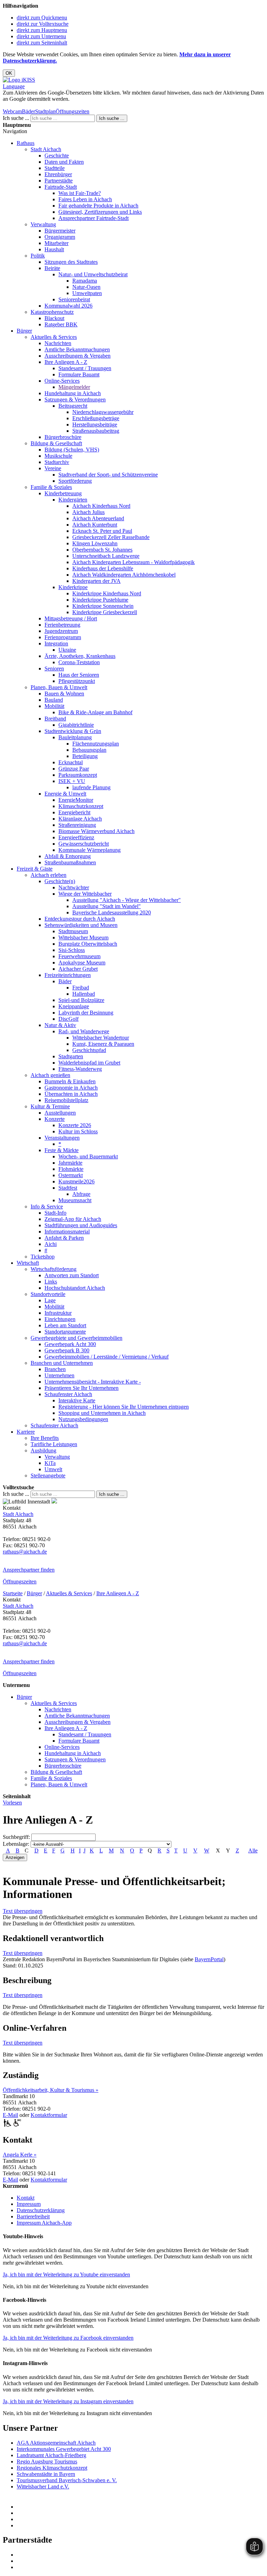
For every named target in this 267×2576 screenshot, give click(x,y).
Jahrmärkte (70, 1163)
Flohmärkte (71, 1169)
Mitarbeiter (56, 243)
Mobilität (54, 706)
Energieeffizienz (76, 837)
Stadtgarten (71, 1056)
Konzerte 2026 (75, 1125)
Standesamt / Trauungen (85, 368)
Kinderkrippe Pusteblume (100, 600)
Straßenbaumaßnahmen (70, 862)
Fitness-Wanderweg (80, 1069)
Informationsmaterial (67, 1232)
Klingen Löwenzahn (95, 543)
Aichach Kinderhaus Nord (101, 506)
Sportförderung (75, 481)
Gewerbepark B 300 (67, 1350)
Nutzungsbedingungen (83, 1419)
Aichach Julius (88, 512)
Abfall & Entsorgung (68, 856)
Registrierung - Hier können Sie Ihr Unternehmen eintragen (124, 1407)
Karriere (26, 1432)
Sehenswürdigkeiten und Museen (81, 925)
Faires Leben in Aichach (85, 199)
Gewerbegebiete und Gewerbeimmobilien (76, 1338)
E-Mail (10, 2115)
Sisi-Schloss (72, 950)
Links (51, 1282)
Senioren (54, 669)
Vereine (53, 468)
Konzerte (55, 1119)
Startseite (13, 1593)
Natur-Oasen (86, 287)
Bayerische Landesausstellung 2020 (112, 912)
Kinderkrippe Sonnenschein (103, 606)
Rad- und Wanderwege (84, 1031)
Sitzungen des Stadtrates (71, 262)
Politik (38, 256)
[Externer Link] (140, 2507)
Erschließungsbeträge (96, 418)
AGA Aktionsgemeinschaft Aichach (56, 2443)
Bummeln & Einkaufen (70, 1081)
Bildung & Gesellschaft (56, 443)
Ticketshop (43, 1257)
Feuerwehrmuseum (79, 956)
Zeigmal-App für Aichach (73, 1219)
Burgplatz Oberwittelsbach (88, 944)
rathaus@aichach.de (25, 1552)
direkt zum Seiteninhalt (42, 43)
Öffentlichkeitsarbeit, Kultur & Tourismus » (51, 2090)
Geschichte (57, 156)
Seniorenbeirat (74, 299)
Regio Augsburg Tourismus (47, 2461)
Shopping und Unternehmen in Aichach (102, 1413)
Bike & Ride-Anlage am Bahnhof (95, 712)
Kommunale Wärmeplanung (90, 850)
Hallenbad (84, 994)
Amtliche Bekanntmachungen (77, 349)
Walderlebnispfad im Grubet (89, 1063)
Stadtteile (55, 168)
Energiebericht (74, 812)
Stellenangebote (48, 1476)
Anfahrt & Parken (64, 1238)
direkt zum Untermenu (41, 36)
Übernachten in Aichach (71, 1094)
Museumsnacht (75, 1200)
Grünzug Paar (74, 769)
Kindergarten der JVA (96, 581)
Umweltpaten (87, 293)
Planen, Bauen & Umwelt (59, 687)
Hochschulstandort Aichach (75, 1288)
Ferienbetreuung (62, 625)
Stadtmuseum (73, 931)
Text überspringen (23, 1911)
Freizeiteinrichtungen (68, 975)
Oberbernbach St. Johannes (102, 550)
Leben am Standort (65, 1325)
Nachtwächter (74, 887)
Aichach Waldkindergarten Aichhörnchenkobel (124, 575)
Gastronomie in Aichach (71, 1088)
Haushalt (54, 249)
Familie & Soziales (51, 487)
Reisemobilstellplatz (66, 1100)
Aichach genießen (50, 1075)
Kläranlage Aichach (80, 819)
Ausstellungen (60, 1113)
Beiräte (52, 268)
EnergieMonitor (76, 800)
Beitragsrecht (73, 406)
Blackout (54, 318)
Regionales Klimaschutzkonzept (52, 2468)
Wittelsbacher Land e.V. (43, 2487)
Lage (50, 1300)
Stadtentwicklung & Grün (73, 731)
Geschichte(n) (60, 881)
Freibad (81, 988)
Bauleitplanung (75, 737)
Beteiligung (85, 756)
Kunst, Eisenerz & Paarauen (103, 1044)
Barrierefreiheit (33, 2216)
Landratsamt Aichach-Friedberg (51, 2455)
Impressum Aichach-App (44, 2223)
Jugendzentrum (61, 631)
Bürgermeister (60, 231)
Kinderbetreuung (63, 493)
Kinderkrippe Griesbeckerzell (105, 612)
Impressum (29, 2204)
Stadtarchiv (57, 462)
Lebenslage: (16, 1844)
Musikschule (58, 456)
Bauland (54, 700)
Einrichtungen (60, 1319)
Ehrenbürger (58, 174)
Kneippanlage (74, 1006)
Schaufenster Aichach (68, 1394)
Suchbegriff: (16, 1837)
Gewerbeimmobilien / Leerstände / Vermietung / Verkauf (107, 1357)
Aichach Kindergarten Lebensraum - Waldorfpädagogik (133, 562)
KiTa (50, 1463)
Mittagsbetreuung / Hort (71, 618)
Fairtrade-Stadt (61, 187)
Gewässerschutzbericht (84, 844)
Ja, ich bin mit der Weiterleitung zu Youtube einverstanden (66, 2275)
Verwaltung (43, 224)
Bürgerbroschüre (63, 437)
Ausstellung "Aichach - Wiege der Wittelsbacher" (127, 900)
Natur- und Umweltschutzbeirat (93, 274)
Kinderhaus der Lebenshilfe (103, 568)
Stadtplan (45, 111)
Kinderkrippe (73, 587)
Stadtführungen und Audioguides (81, 1225)
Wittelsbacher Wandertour (101, 1038)
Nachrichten (58, 343)
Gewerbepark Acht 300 (70, 1344)
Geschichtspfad (89, 1050)
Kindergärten (73, 500)
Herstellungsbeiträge (95, 425)
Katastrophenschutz (52, 312)
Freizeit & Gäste (35, 869)
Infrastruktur (58, 1313)
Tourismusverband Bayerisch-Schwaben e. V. (67, 2480)
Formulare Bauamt (79, 374)
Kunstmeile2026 (76, 1181)
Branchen (55, 1369)
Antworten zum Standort (72, 1275)
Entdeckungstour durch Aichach (80, 919)
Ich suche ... (16, 118)
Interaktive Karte (77, 1400)
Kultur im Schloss (78, 1131)
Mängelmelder (74, 387)
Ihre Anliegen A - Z (66, 362)
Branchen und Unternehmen (62, 1363)
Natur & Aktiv (60, 1025)
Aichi (51, 1244)
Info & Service (47, 1207)
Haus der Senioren (79, 675)
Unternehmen (59, 1375)
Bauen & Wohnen (64, 694)
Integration (56, 643)
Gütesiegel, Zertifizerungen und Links (100, 212)
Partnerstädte (59, 181)
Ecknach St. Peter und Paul (102, 531)
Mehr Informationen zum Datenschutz (44, 105)
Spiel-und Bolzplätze (81, 1000)
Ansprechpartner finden (29, 1570)
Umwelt (53, 1469)
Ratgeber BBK (61, 324)
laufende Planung (91, 787)
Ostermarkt (71, 1175)
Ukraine (67, 650)
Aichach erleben (48, 875)
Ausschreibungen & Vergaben (78, 356)
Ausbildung (43, 1450)
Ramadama (85, 281)
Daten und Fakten (64, 162)
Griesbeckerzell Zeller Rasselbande (111, 537)
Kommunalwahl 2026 (68, 306)
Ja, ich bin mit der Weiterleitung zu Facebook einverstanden (68, 2338)
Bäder (29, 111)
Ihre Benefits (45, 1438)
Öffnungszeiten (72, 111)
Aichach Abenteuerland (98, 518)
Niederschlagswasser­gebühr (103, 412)
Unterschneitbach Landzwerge (106, 556)
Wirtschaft (28, 1263)
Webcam (12, 111)
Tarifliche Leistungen (54, 1444)
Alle (253, 1851)
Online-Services (62, 381)
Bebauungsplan (89, 750)
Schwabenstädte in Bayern (46, 2474)
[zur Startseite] (19, 80)
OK (9, 73)
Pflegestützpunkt (77, 681)
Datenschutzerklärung (41, 2210)
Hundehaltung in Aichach (73, 393)
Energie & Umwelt (65, 794)
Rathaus (26, 143)
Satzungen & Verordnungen (75, 400)
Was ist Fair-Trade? (80, 193)
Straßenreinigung (77, 825)
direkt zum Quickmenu (42, 18)
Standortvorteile (48, 1294)
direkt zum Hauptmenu (42, 30)
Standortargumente (65, 1332)
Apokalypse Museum (82, 963)
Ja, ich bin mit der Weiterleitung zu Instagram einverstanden (68, 2401)
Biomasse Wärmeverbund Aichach (96, 831)
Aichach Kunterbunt (95, 525)
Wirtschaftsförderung (54, 1269)
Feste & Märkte (62, 1150)
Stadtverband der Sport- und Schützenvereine (108, 475)
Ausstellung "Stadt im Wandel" (107, 906)
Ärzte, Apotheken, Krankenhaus (80, 656)
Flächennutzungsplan (96, 744)
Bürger (24, 331)
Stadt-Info (55, 1213)
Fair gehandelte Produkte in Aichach (98, 206)
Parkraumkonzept (78, 775)
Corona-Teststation (79, 662)
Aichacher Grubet (78, 969)
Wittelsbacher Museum (83, 938)
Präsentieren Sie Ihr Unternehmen (82, 1388)
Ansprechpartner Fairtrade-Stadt (94, 218)
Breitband (55, 719)
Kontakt (26, 2198)
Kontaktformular (49, 2115)
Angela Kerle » (20, 2155)
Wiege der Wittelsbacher (85, 894)
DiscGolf (68, 1019)
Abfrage (81, 1194)
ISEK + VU (72, 781)
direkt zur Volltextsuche (43, 24)
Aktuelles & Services (54, 337)
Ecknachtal (71, 762)
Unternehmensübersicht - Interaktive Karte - (93, 1382)
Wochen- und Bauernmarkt (88, 1156)
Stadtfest (68, 1188)
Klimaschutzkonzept (81, 806)
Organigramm (60, 237)
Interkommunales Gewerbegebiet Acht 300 (64, 2449)
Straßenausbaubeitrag (96, 431)
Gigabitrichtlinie (76, 725)
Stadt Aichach (46, 149)
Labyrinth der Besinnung (86, 1013)
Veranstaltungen (62, 1138)
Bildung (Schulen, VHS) (72, 450)
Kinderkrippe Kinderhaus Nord (107, 593)
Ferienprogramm (63, 637)
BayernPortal (209, 1959)
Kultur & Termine (50, 1106)
